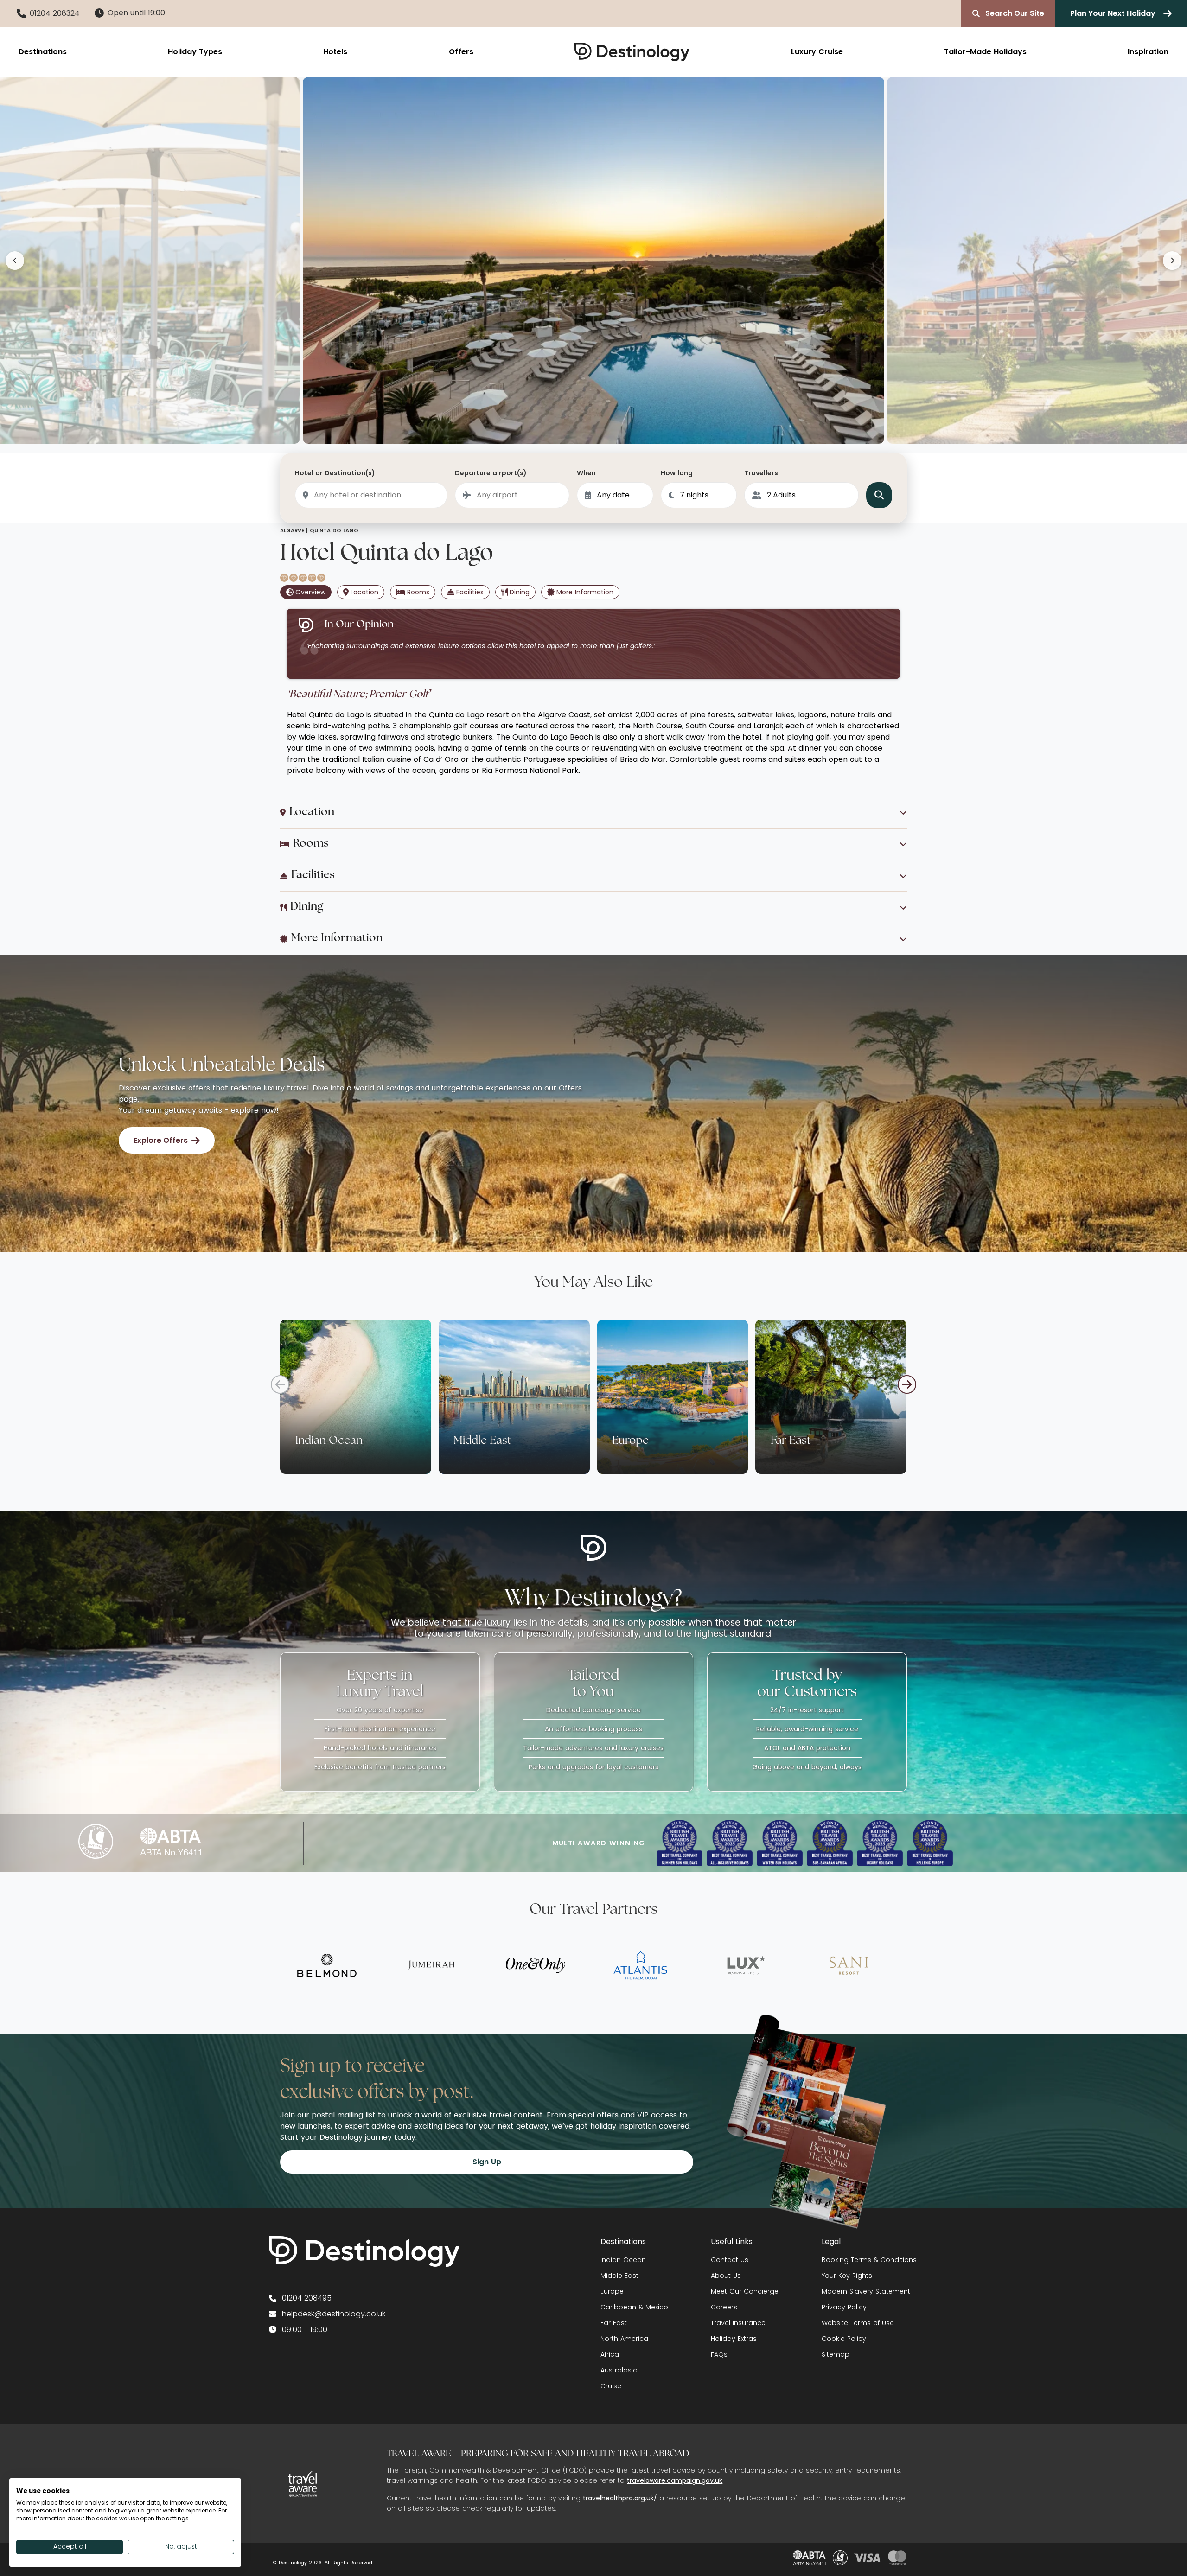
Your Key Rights (847, 2276)
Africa (610, 2354)
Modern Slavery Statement (866, 2291)
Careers (724, 2307)
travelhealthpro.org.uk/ (620, 2498)
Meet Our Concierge (745, 2291)
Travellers (761, 473)
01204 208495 (307, 2298)
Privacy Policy (844, 2307)
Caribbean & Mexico (634, 2307)
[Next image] (1172, 261)
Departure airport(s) (491, 473)
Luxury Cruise (817, 52)
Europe (612, 2291)
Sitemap (836, 2354)
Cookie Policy (844, 2339)
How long (677, 473)
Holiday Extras (734, 2339)
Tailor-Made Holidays (985, 52)
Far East (614, 2323)
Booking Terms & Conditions (869, 2260)
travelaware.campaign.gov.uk (675, 2480)
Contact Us (730, 2260)
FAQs (719, 2354)
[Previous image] (15, 261)
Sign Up (487, 2162)
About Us (726, 2276)
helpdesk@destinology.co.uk (334, 2314)
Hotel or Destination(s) (335, 473)
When (586, 473)
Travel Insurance (738, 2323)
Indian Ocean (623, 2260)
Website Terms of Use (858, 2323)
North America (624, 2339)
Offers (461, 52)
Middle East (619, 2276)
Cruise (611, 2386)
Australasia (619, 2370)
